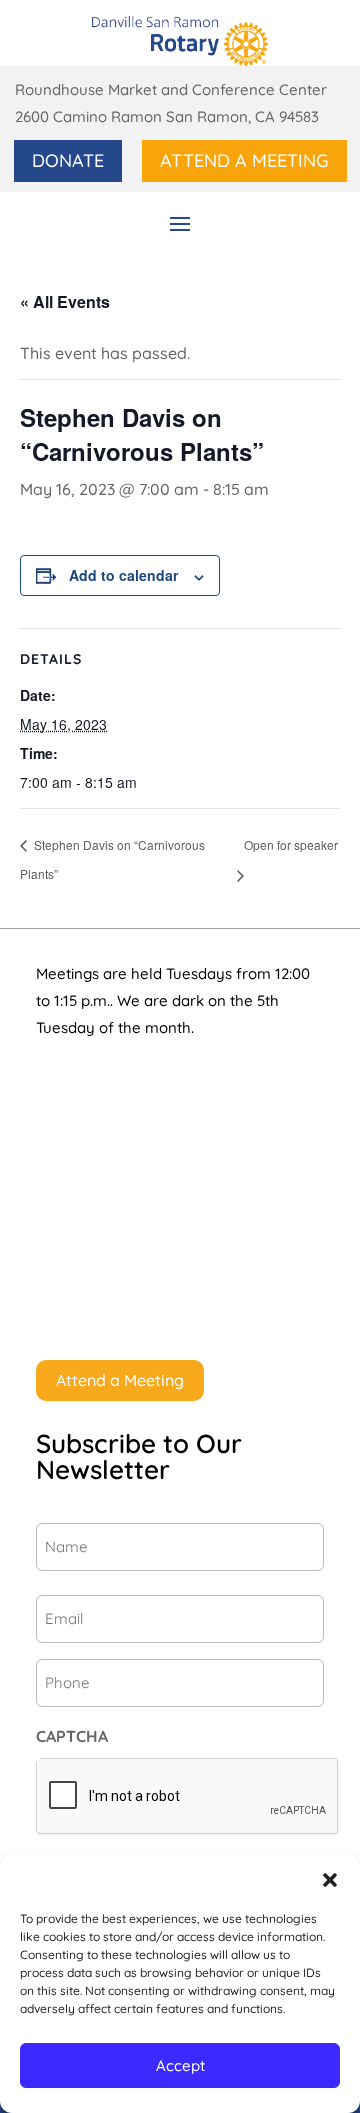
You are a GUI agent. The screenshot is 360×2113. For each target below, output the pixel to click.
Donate (68, 160)
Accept (180, 2065)
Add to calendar (123, 575)
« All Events (65, 301)
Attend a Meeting (244, 160)
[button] (330, 1880)
